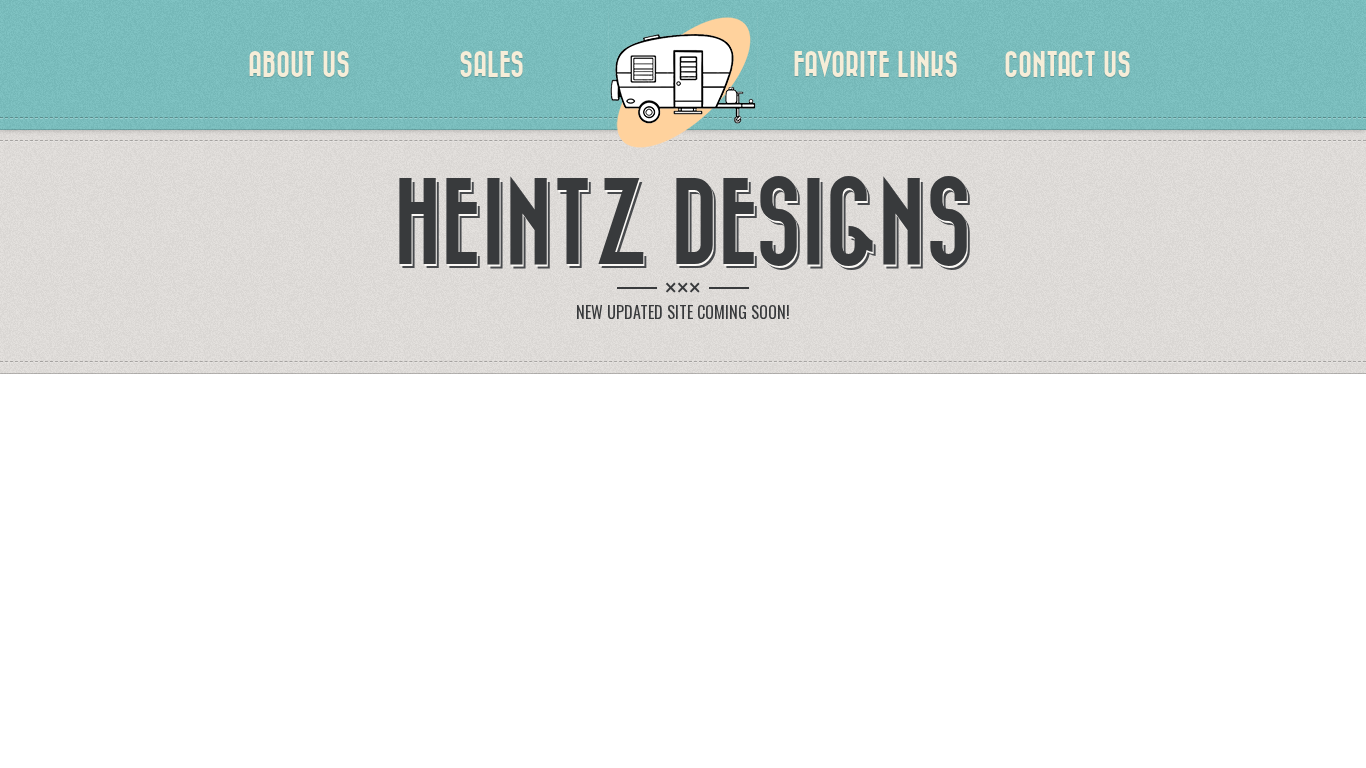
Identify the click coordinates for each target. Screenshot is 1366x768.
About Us (299, 65)
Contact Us (1067, 65)
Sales (491, 65)
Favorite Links (875, 65)
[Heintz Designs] (683, 80)
